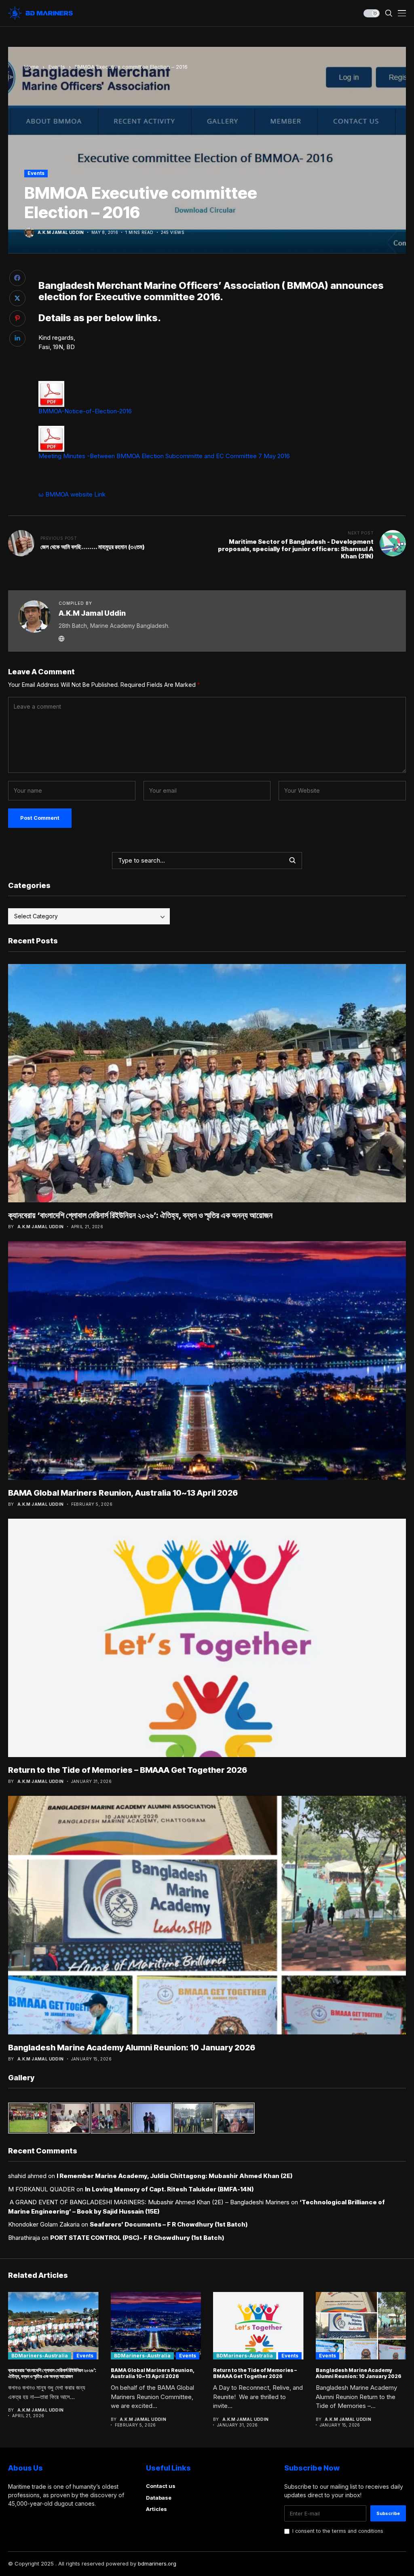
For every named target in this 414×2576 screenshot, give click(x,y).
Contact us (161, 2486)
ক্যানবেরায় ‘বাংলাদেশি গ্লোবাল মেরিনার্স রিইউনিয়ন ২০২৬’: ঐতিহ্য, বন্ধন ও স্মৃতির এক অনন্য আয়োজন (140, 1215)
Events (57, 67)
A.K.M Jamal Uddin (61, 232)
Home (32, 67)
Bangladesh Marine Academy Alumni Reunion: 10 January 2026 (132, 2048)
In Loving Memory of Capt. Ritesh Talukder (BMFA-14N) (169, 2189)
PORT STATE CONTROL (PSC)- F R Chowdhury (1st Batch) (137, 2238)
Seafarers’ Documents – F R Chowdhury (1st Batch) (169, 2224)
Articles (156, 2509)
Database (159, 2498)
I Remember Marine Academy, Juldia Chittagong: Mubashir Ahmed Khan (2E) (175, 2176)
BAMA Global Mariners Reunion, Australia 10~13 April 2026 (123, 1493)
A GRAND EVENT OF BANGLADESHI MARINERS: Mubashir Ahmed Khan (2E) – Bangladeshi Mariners (149, 2202)
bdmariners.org (157, 2563)
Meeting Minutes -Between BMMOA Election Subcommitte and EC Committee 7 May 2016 (164, 456)
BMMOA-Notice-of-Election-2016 (85, 411)
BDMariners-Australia (40, 2356)
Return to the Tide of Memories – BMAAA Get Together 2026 (128, 1770)
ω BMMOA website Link (72, 494)
